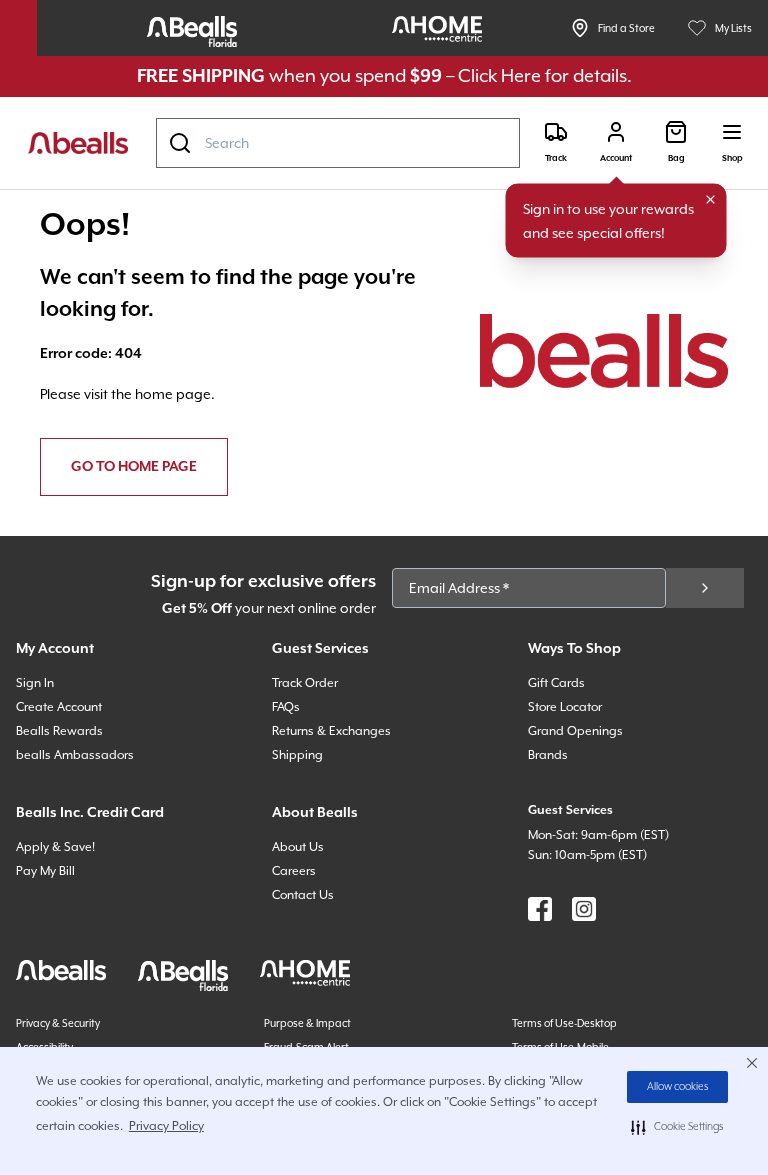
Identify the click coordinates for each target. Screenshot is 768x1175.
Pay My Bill (45, 871)
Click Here (499, 75)
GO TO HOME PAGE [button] (134, 467)
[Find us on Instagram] (584, 909)
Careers (294, 871)
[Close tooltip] (711, 200)
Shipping (297, 755)
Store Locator (565, 707)
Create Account (59, 707)
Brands (548, 755)
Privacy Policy (166, 1126)
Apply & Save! (55, 847)
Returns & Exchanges (331, 731)
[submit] (705, 588)
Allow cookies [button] (678, 1087)
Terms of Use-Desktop (564, 1023)
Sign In (35, 683)
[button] (677, 1127)
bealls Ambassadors (75, 755)
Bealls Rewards (59, 731)
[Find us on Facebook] (540, 909)
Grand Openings (575, 731)
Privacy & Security (58, 1023)
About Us (298, 847)
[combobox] (338, 143)
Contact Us (303, 895)
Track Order (305, 683)
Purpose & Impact (307, 1023)
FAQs (286, 707)
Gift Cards (556, 683)
